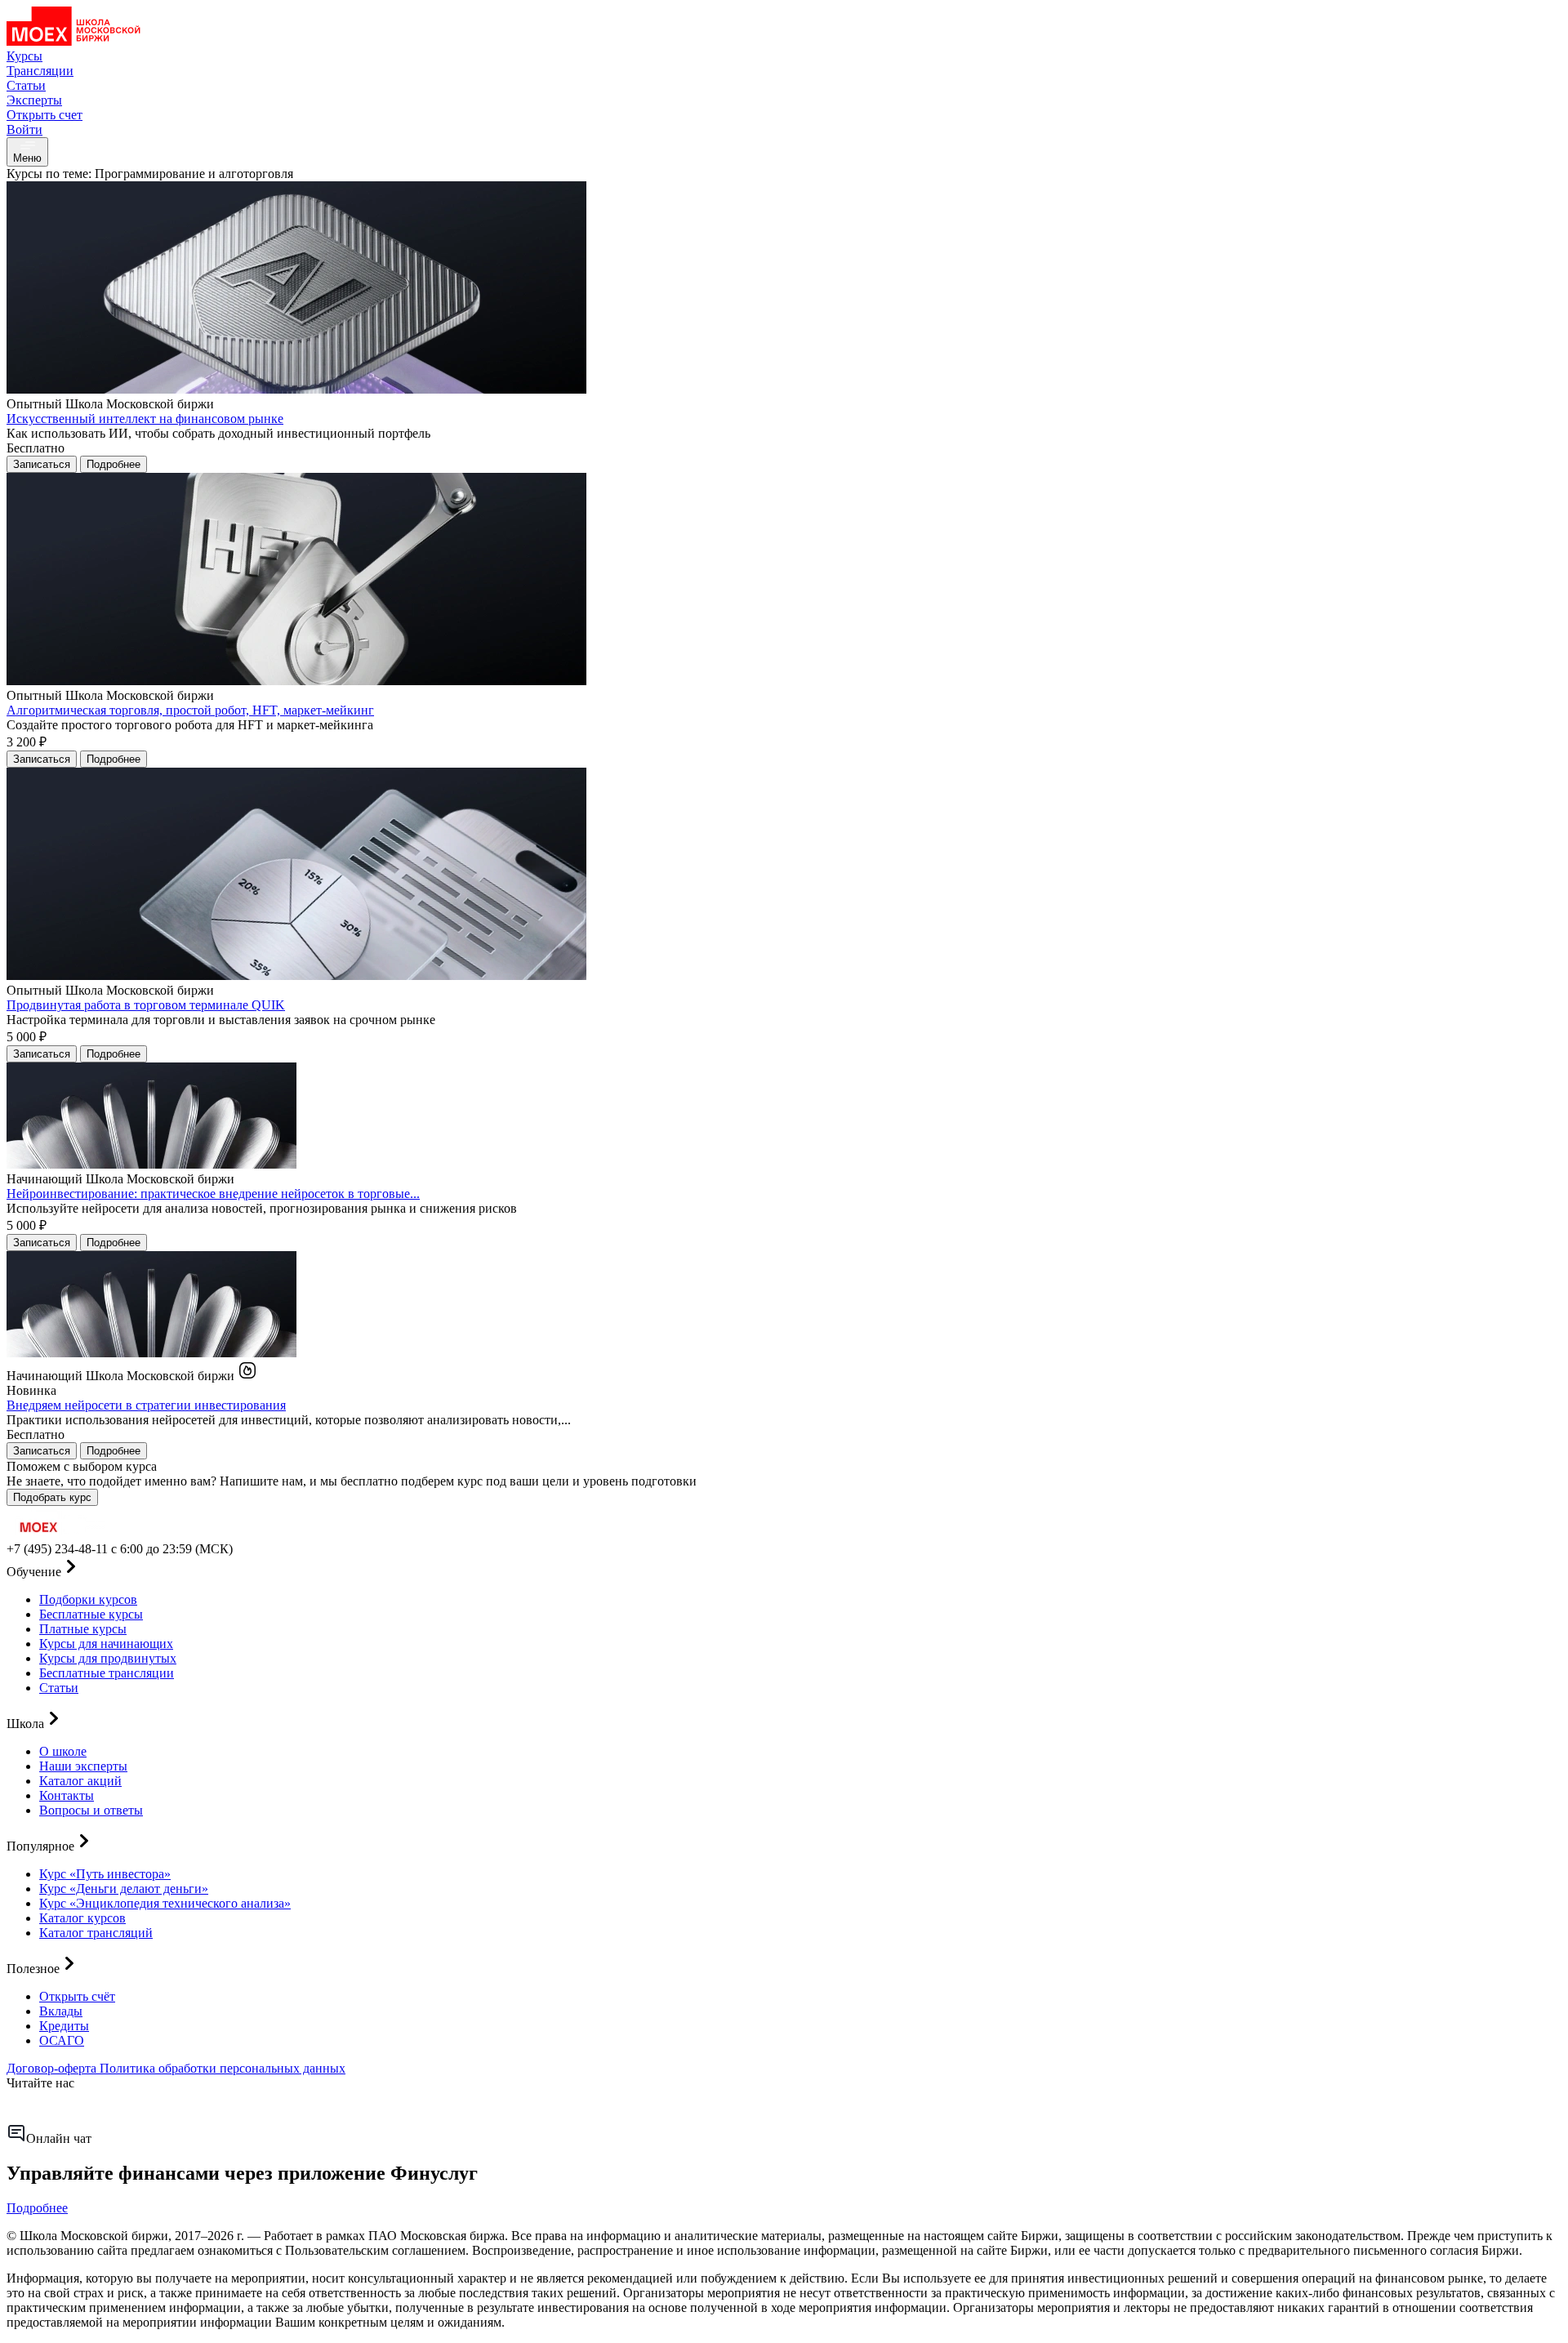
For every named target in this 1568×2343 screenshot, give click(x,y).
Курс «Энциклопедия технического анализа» (165, 1903)
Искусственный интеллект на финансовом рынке (145, 419)
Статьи (59, 1688)
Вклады (61, 2011)
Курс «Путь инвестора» (105, 1874)
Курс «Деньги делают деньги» (124, 1889)
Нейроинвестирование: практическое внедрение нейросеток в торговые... (213, 1194)
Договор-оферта (53, 2068)
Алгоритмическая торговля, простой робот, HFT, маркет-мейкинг (190, 710)
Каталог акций (80, 1781)
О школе (63, 1751)
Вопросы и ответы (91, 1810)
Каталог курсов (82, 1918)
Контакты (67, 1795)
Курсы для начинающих (106, 1644)
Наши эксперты (83, 1766)
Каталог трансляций (96, 1933)
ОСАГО (62, 2040)
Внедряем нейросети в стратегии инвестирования (146, 1405)
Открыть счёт (77, 1996)
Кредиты (64, 2026)
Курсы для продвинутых (108, 1658)
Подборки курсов (88, 1599)
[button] (784, 1568)
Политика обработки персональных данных (223, 2068)
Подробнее (37, 2208)
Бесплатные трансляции (107, 1673)
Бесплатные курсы (91, 1614)
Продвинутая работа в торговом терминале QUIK (146, 1005)
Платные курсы (83, 1629)
